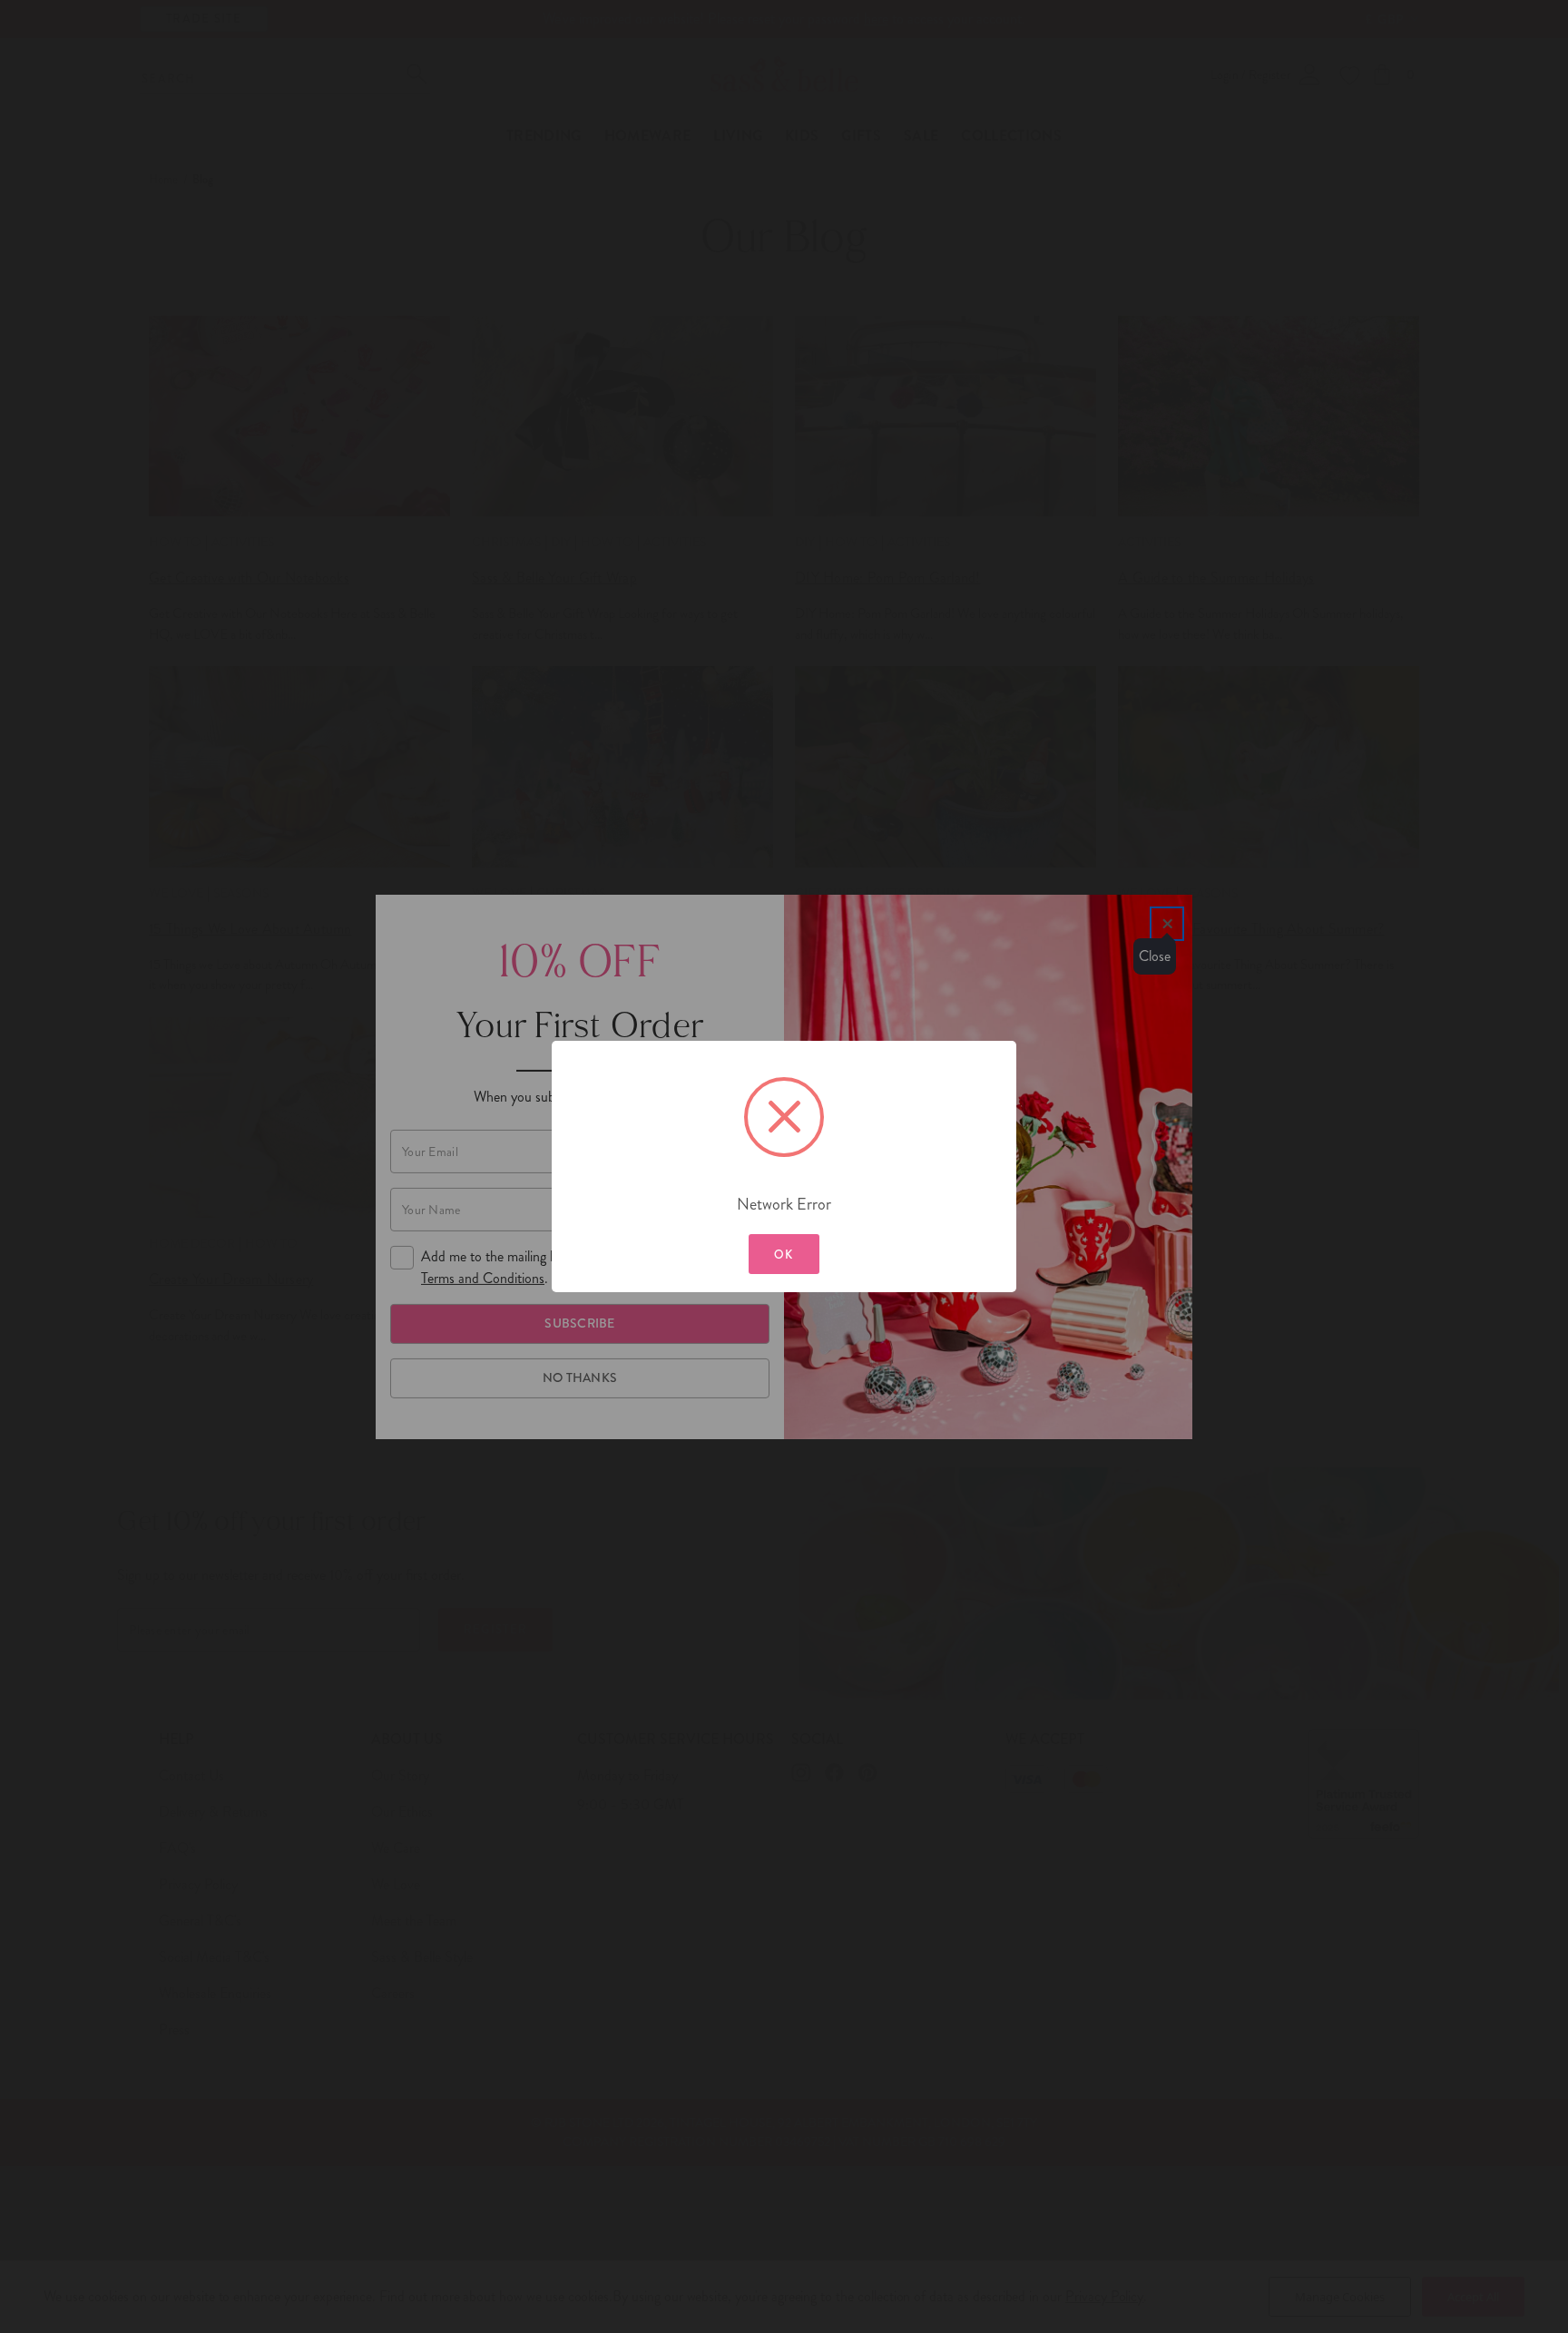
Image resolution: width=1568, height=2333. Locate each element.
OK (784, 1255)
